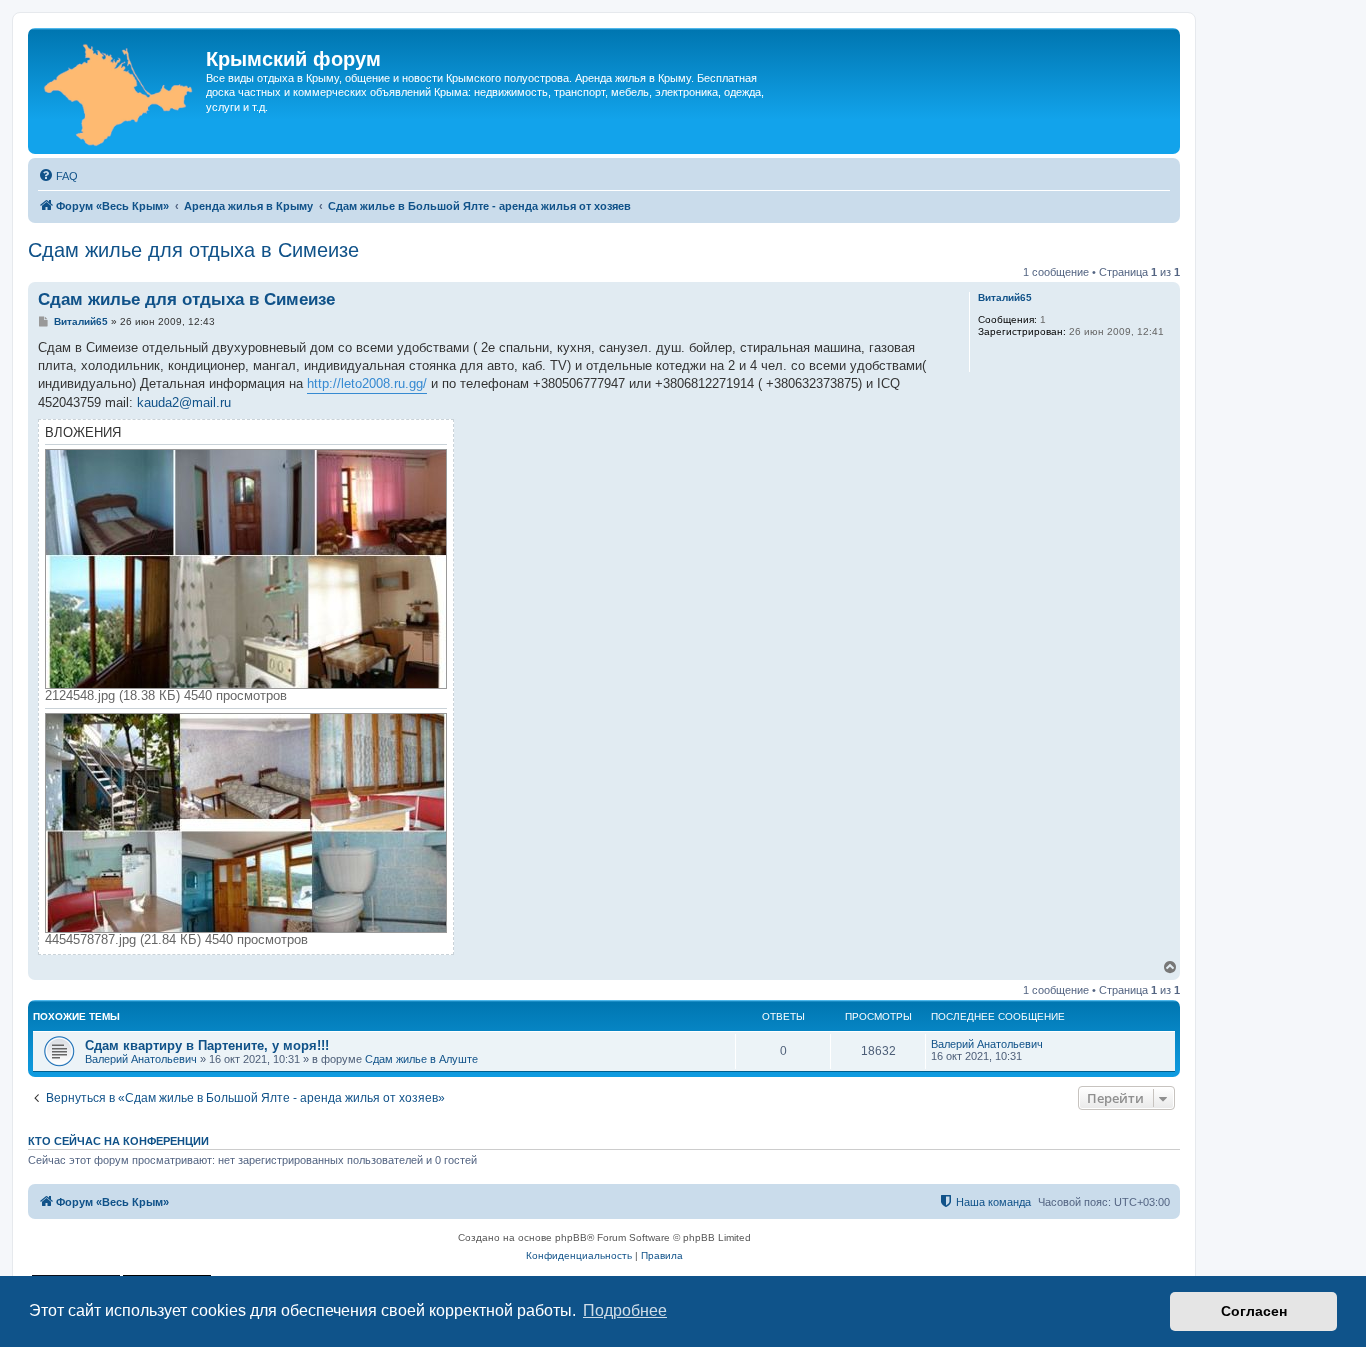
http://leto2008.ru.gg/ (367, 383)
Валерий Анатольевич (141, 1059)
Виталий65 (1005, 297)
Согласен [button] (1254, 1311)
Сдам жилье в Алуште (421, 1059)
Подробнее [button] (625, 1310)
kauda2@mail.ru (184, 402)
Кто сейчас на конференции (118, 1141)
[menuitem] (58, 176)
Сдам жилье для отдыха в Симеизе (193, 250)
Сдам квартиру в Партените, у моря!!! (207, 1045)
